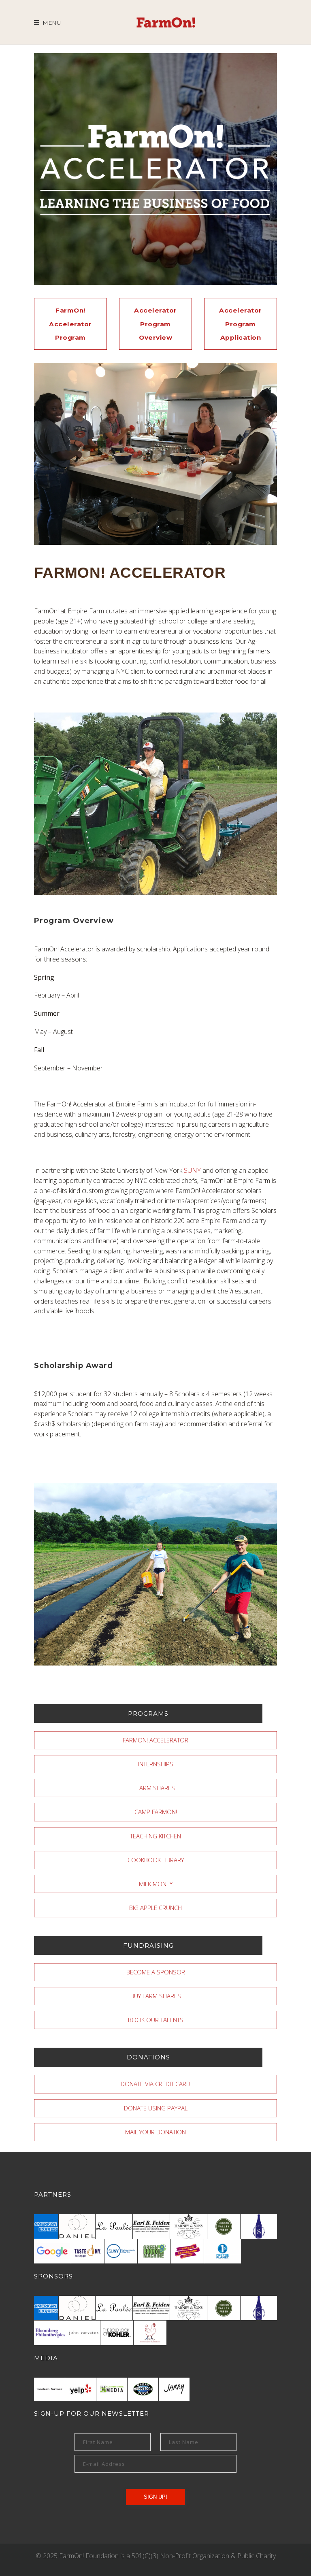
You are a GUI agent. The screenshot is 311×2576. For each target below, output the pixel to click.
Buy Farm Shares (156, 1996)
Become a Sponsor (156, 1972)
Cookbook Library (156, 1860)
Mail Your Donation (155, 2132)
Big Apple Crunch (155, 1908)
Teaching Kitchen (155, 1836)
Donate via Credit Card (155, 2084)
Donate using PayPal (156, 2108)
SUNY (192, 1170)
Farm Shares (156, 1788)
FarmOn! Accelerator (155, 1740)
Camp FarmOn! (156, 1812)
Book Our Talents (156, 2020)
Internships (156, 1764)
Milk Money (156, 1884)
